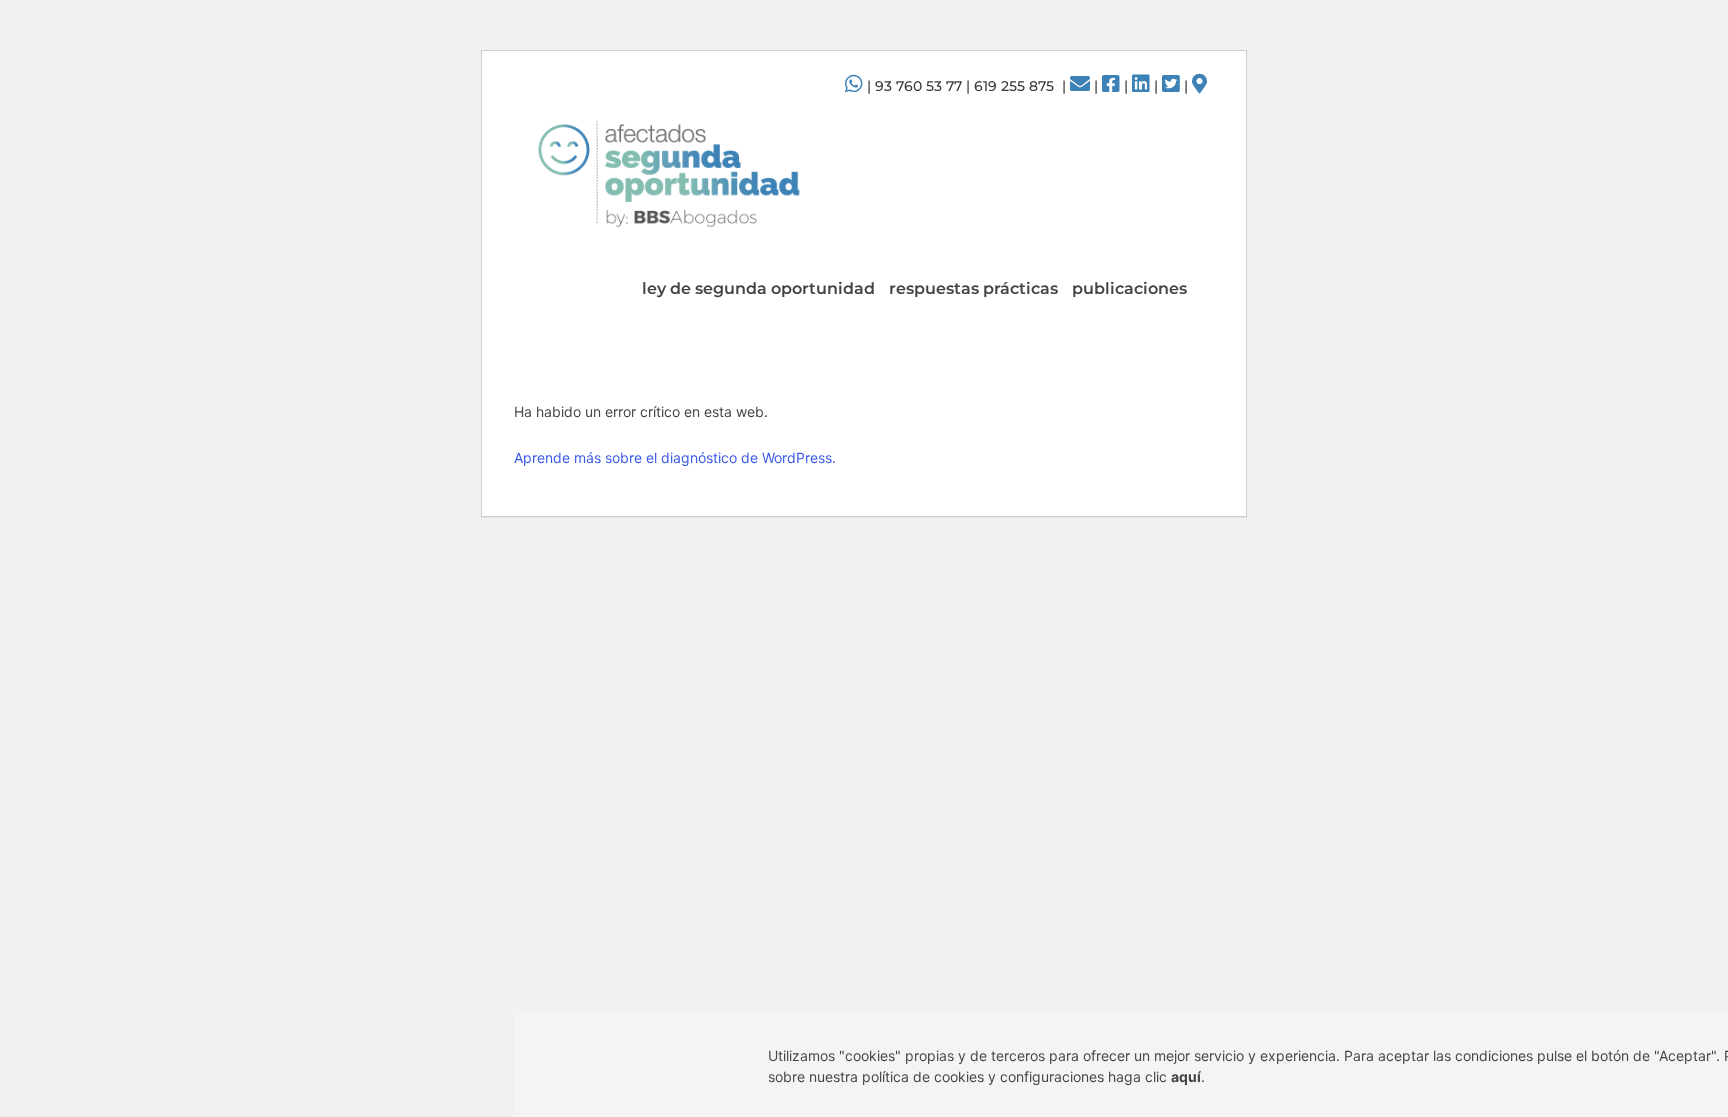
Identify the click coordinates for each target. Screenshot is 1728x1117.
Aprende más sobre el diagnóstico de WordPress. (675, 457)
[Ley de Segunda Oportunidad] (669, 173)
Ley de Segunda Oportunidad (758, 288)
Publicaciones (1129, 288)
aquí (1186, 1076)
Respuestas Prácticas (973, 288)
